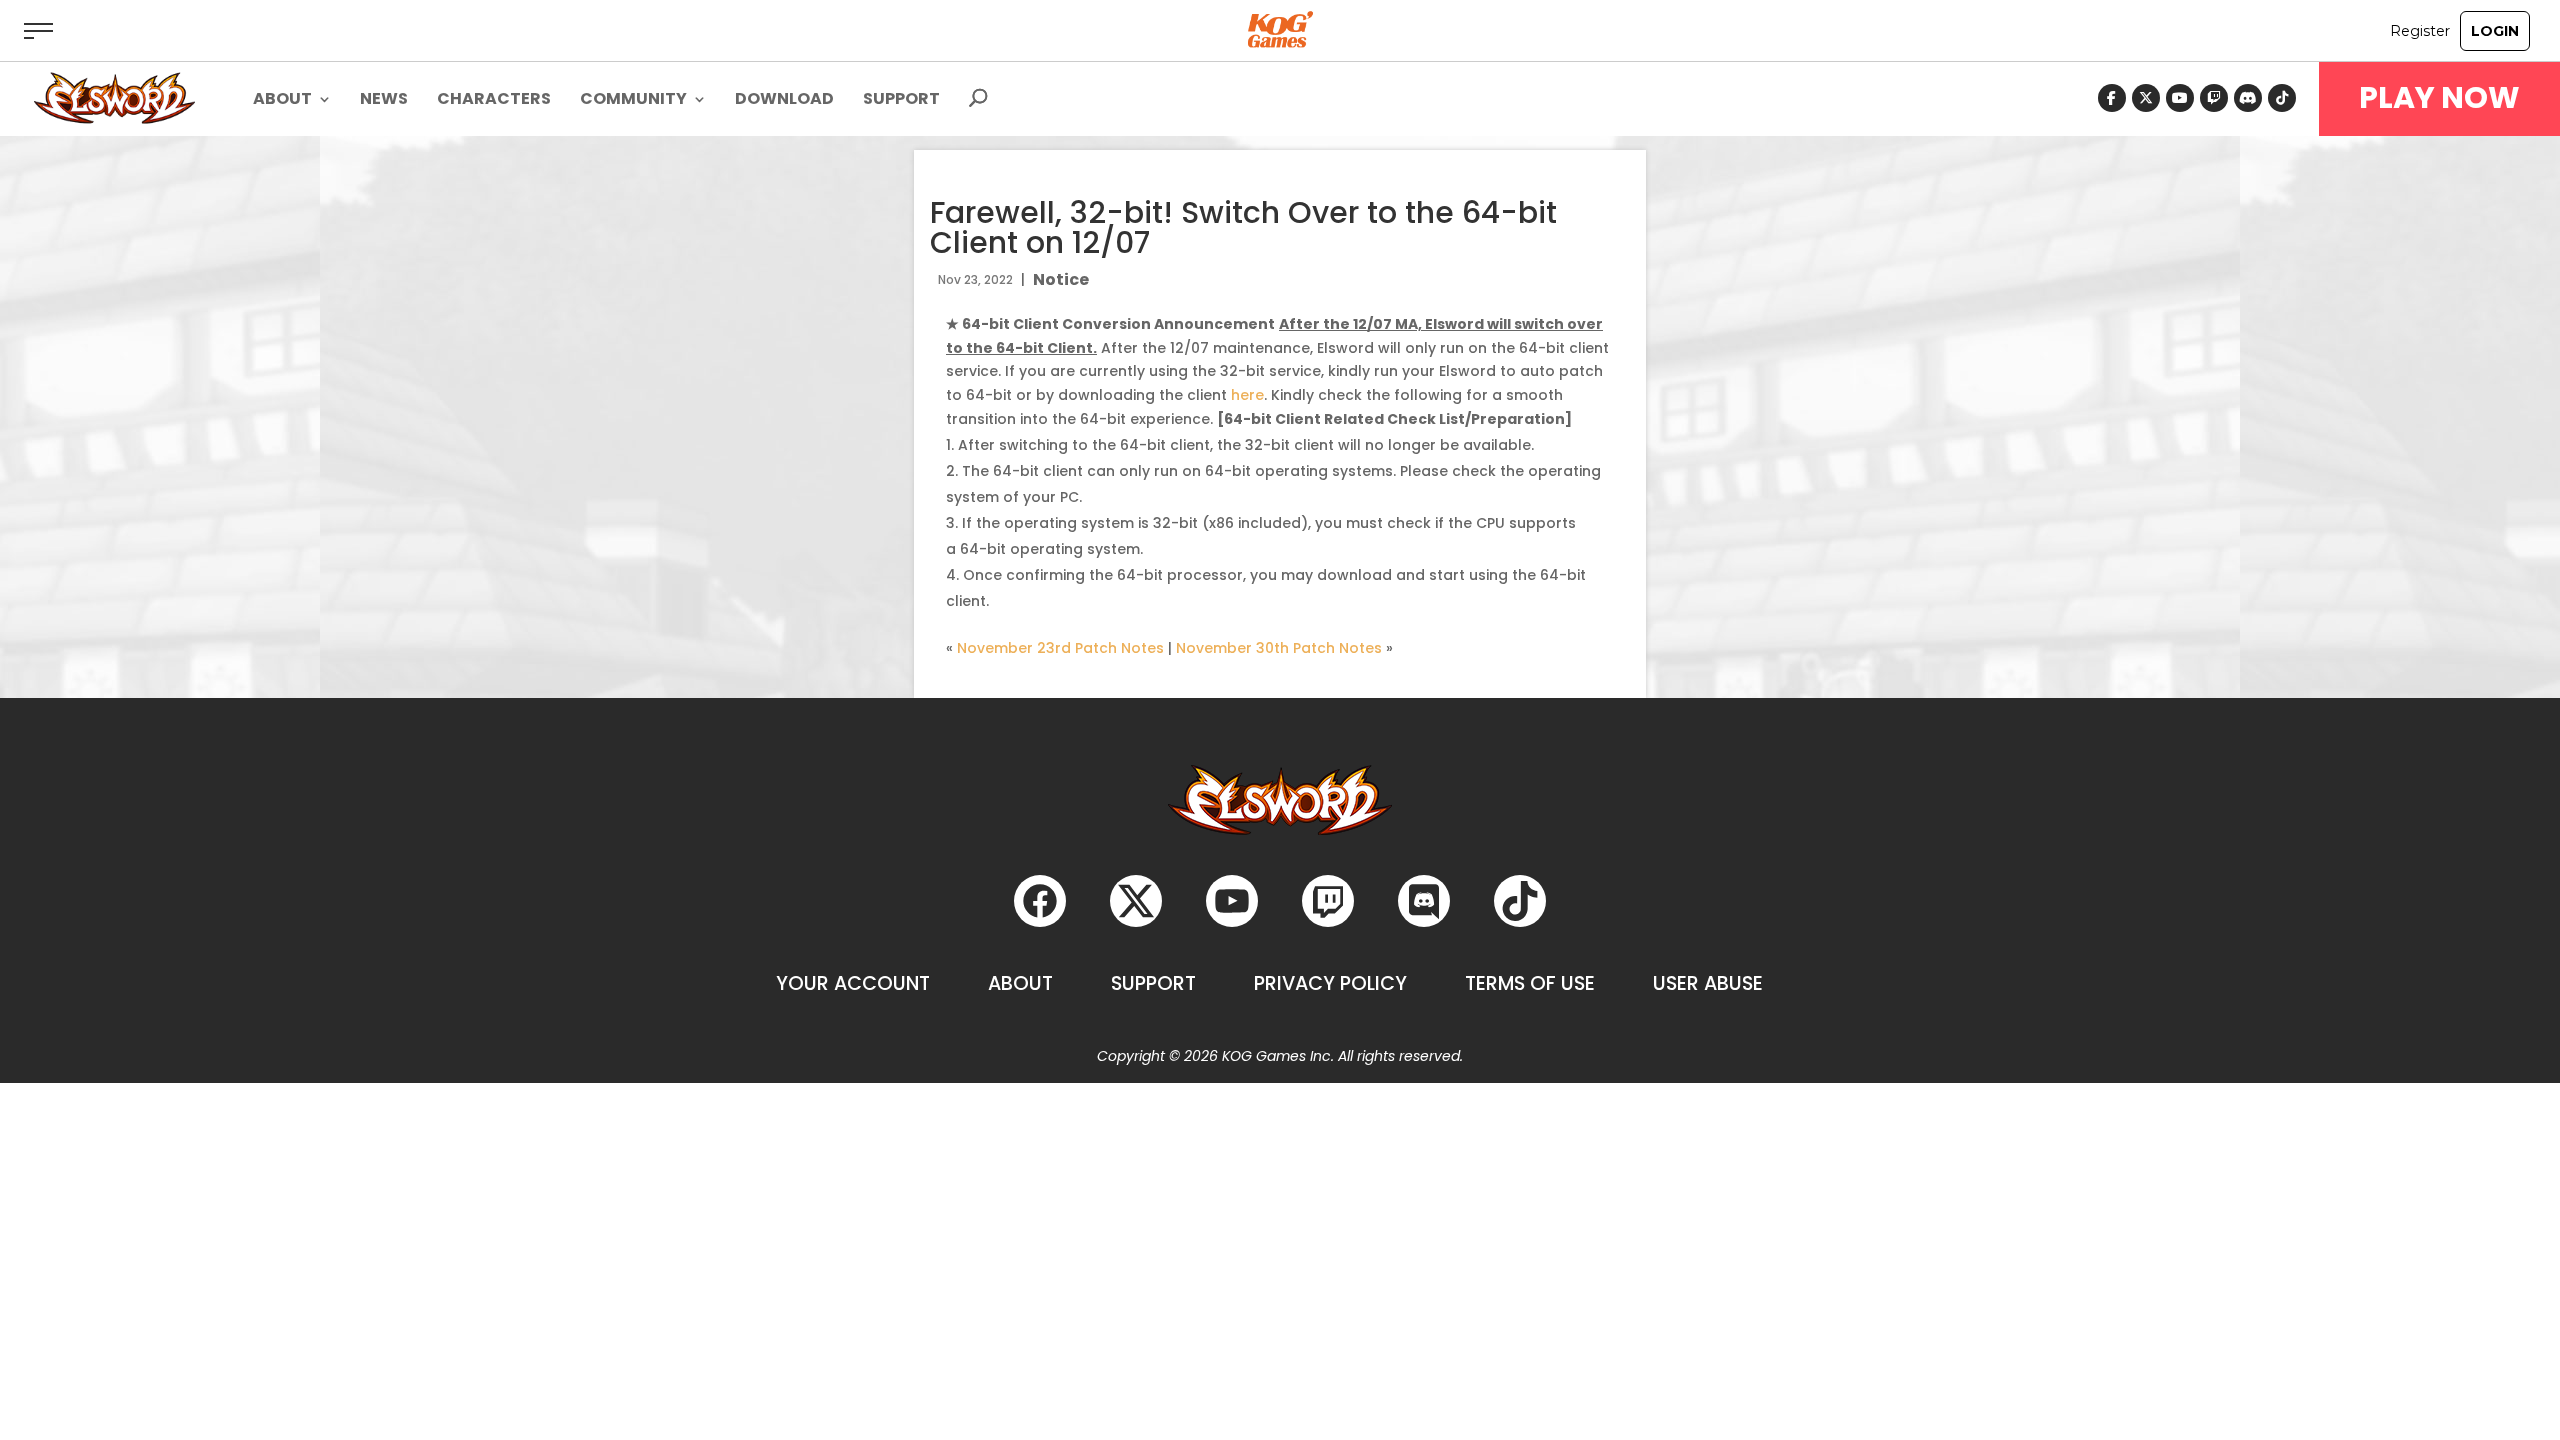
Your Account (853, 983)
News (384, 101)
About (1020, 983)
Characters (494, 101)
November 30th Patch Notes (1279, 648)
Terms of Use (1530, 983)
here (1247, 395)
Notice (1061, 279)
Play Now (2439, 98)
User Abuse (1708, 983)
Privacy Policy (1330, 983)
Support (901, 101)
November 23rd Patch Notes (1060, 648)
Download (784, 101)
